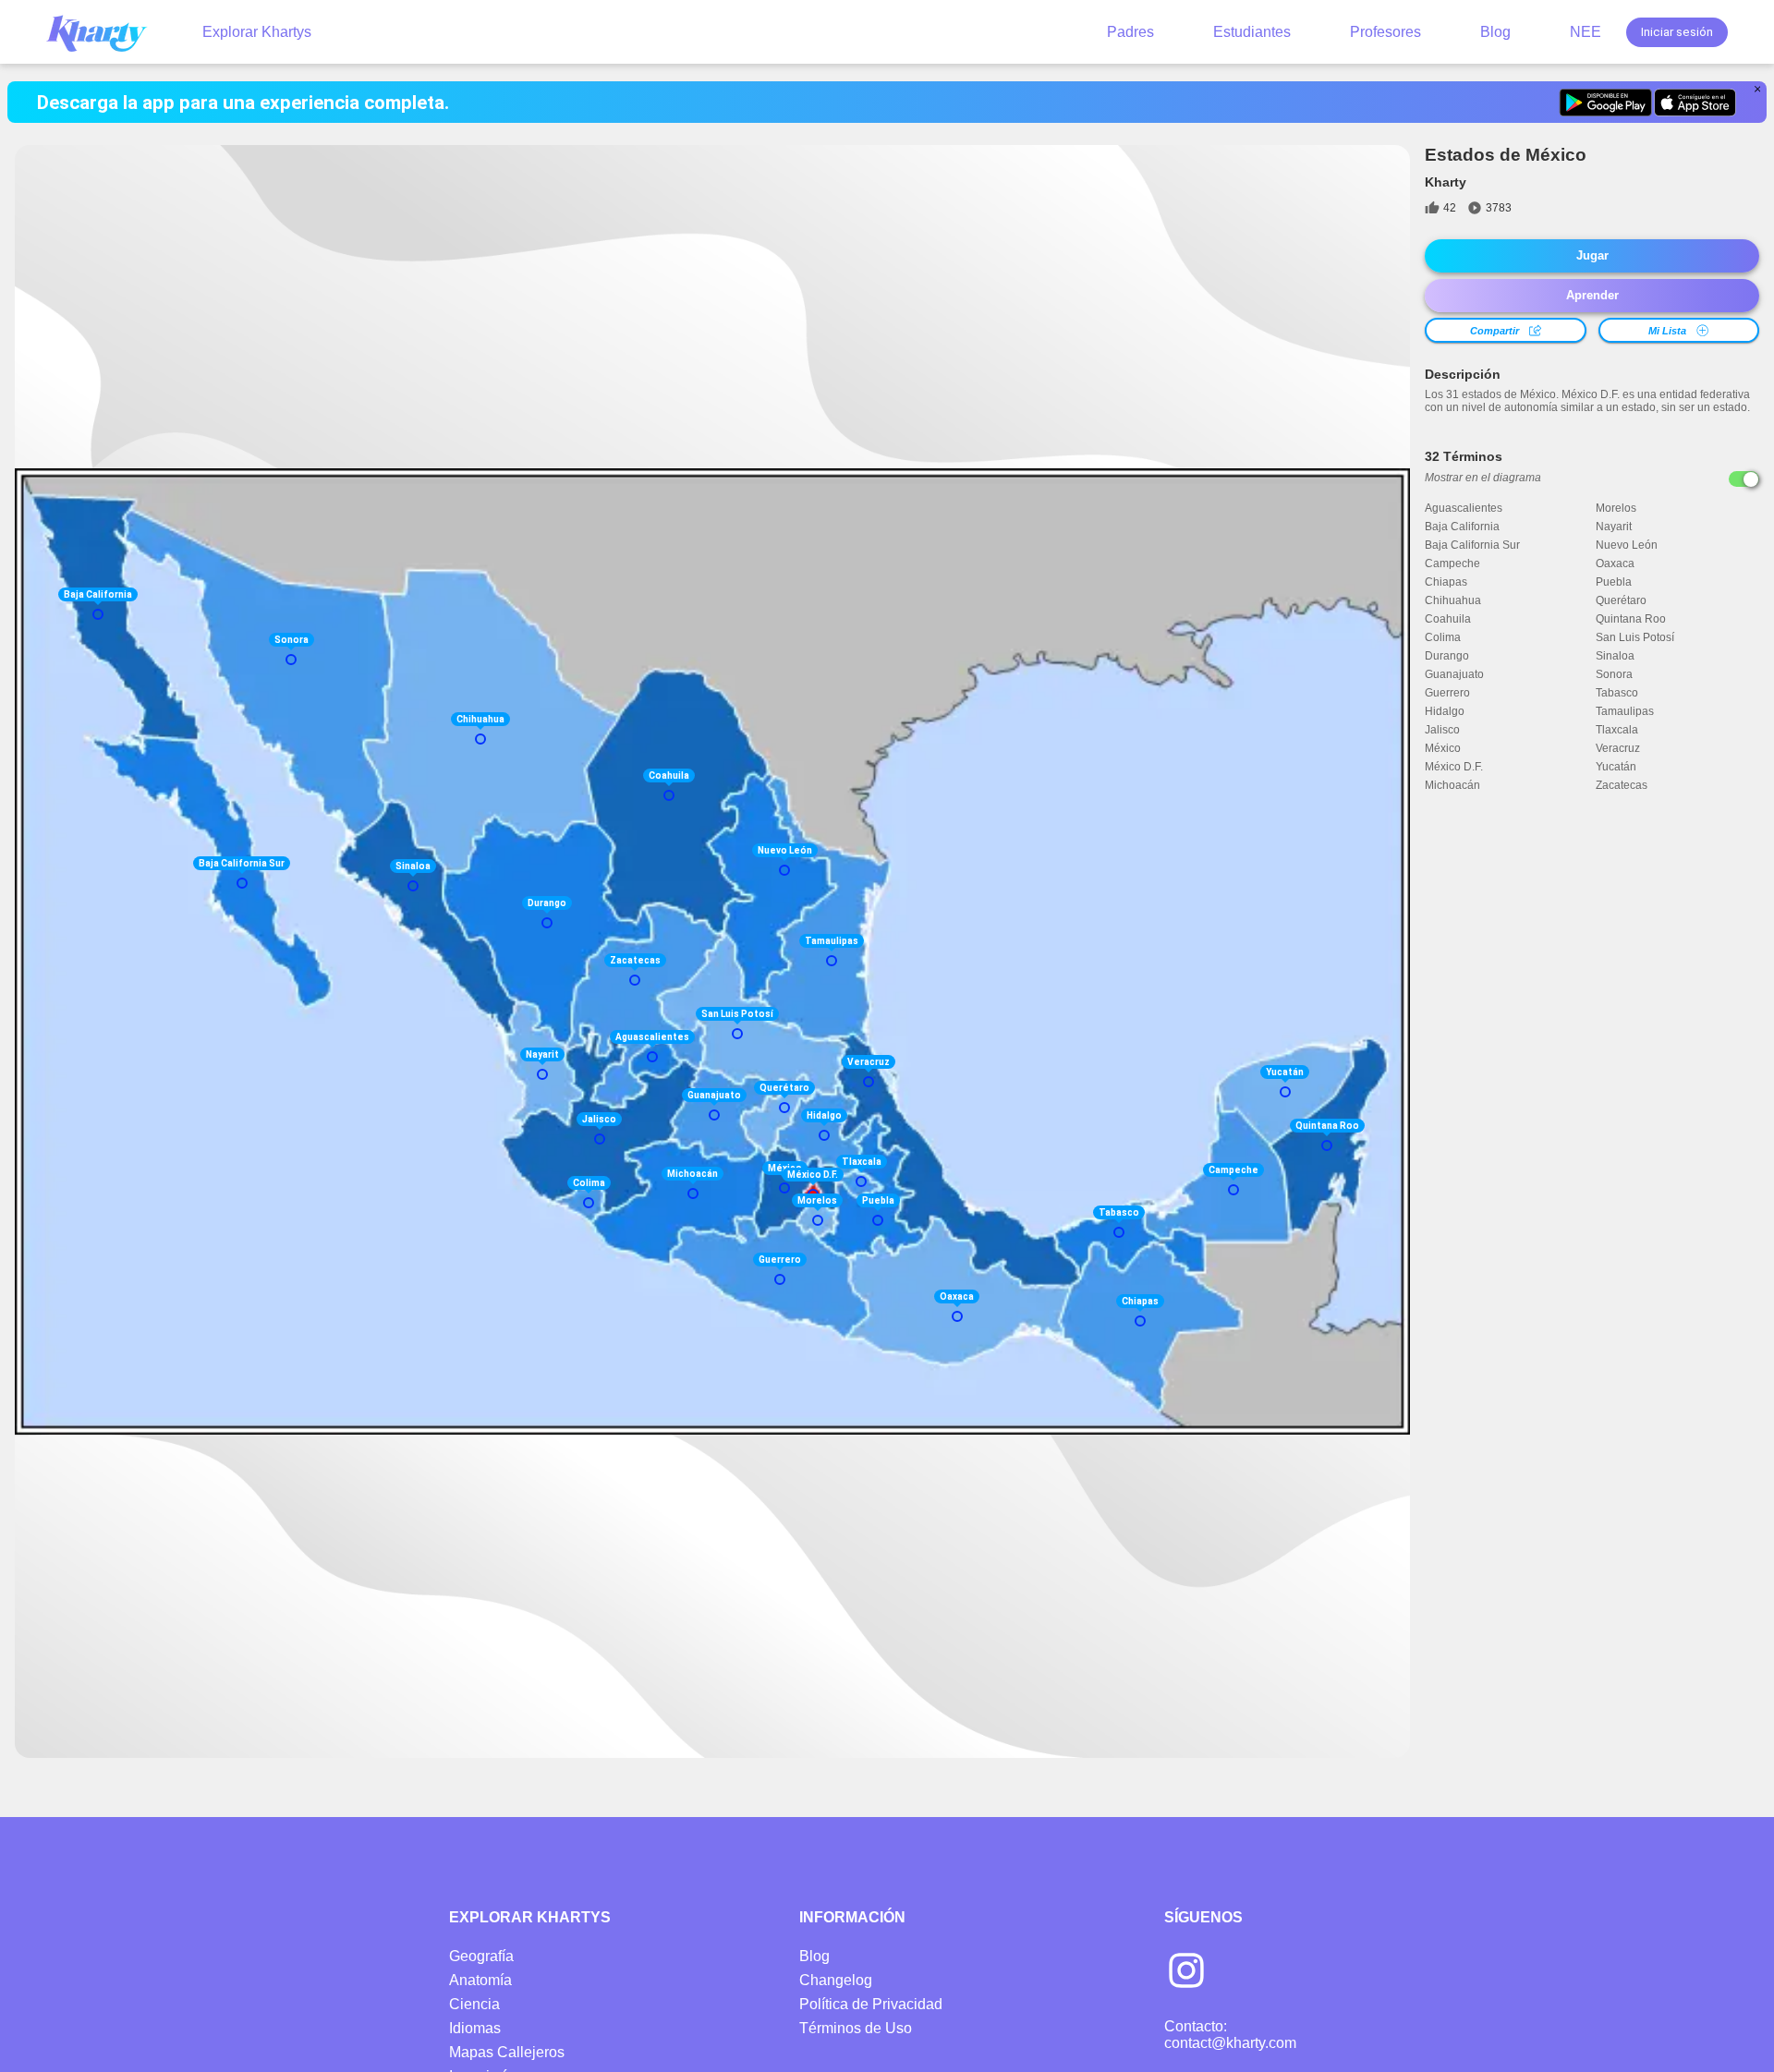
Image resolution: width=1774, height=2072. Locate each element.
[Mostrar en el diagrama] (1744, 479)
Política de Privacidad (871, 2004)
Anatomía (480, 1980)
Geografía (481, 1956)
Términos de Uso (856, 2028)
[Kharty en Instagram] (1186, 1972)
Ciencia (474, 2004)
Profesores (1385, 32)
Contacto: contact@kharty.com (1230, 2035)
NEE (1586, 32)
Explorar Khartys (257, 32)
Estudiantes (1252, 32)
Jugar (1592, 255)
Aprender (1592, 295)
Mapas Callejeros (507, 2052)
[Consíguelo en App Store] (1695, 103)
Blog (1495, 32)
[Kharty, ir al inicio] (105, 32)
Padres (1130, 32)
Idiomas (475, 2028)
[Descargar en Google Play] (1605, 103)
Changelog (836, 1980)
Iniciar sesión (1677, 32)
